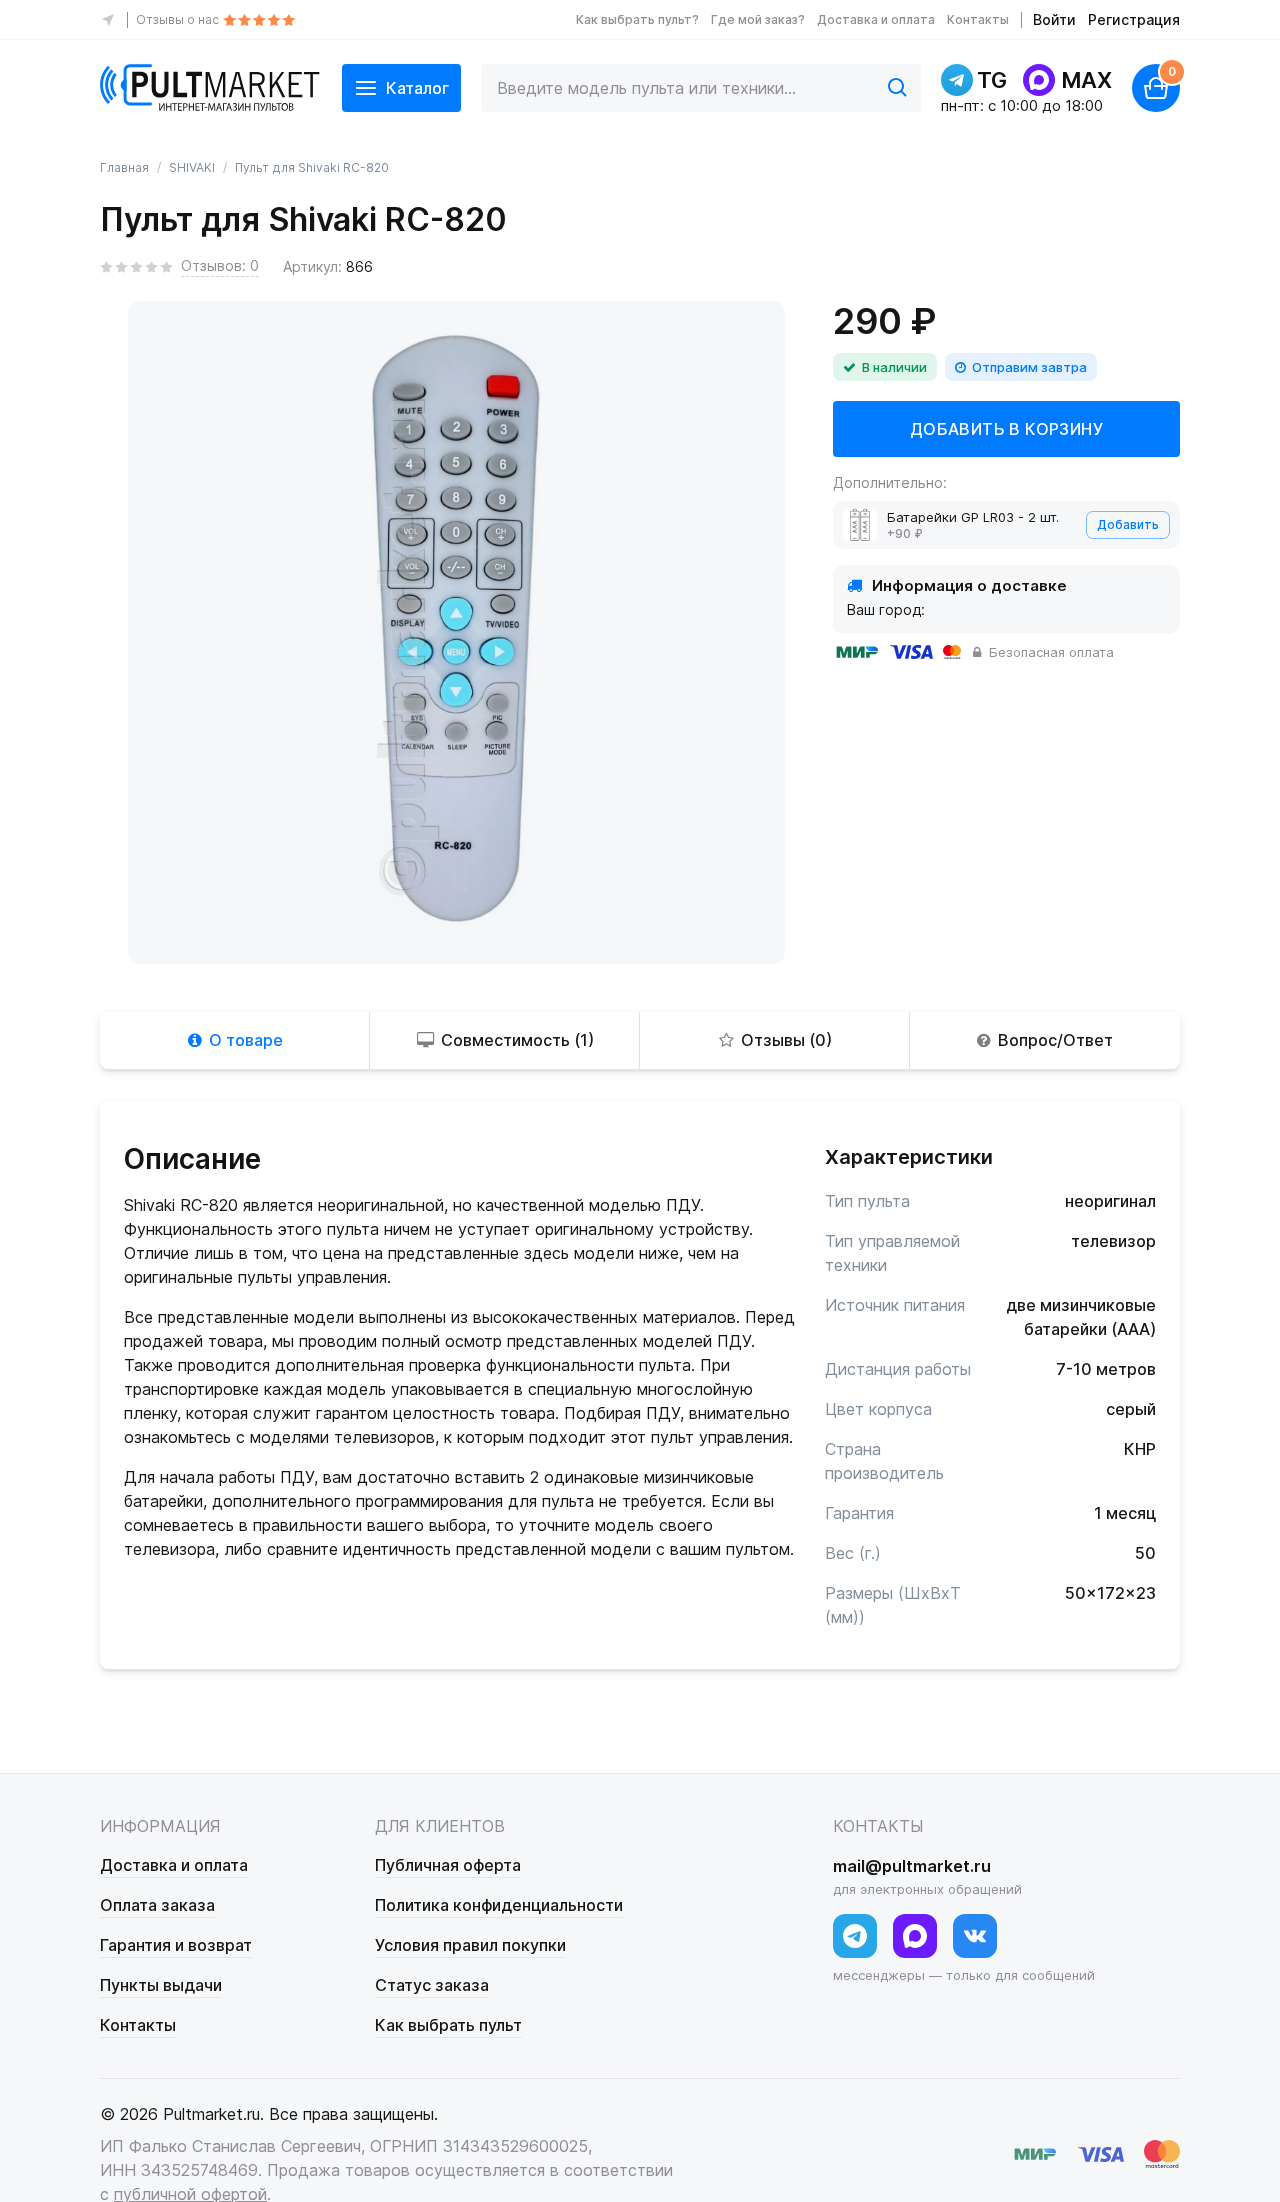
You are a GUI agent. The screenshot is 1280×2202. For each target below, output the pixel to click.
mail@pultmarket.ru (912, 1866)
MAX (1086, 80)
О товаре (246, 1040)
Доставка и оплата (876, 19)
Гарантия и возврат (176, 1945)
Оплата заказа (157, 1905)
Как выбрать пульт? (637, 19)
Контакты (978, 19)
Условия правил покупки (470, 1945)
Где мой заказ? (758, 19)
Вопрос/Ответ (1055, 1040)
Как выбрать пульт (448, 2025)
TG (992, 80)
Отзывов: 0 (220, 265)
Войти (1054, 19)
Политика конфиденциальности (499, 1905)
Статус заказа (432, 1985)
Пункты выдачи (161, 1985)
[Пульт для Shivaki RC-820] (456, 629)
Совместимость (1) (517, 1040)
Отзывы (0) (786, 1040)
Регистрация (1134, 19)
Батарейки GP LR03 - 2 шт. (973, 517)
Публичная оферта (448, 1865)
